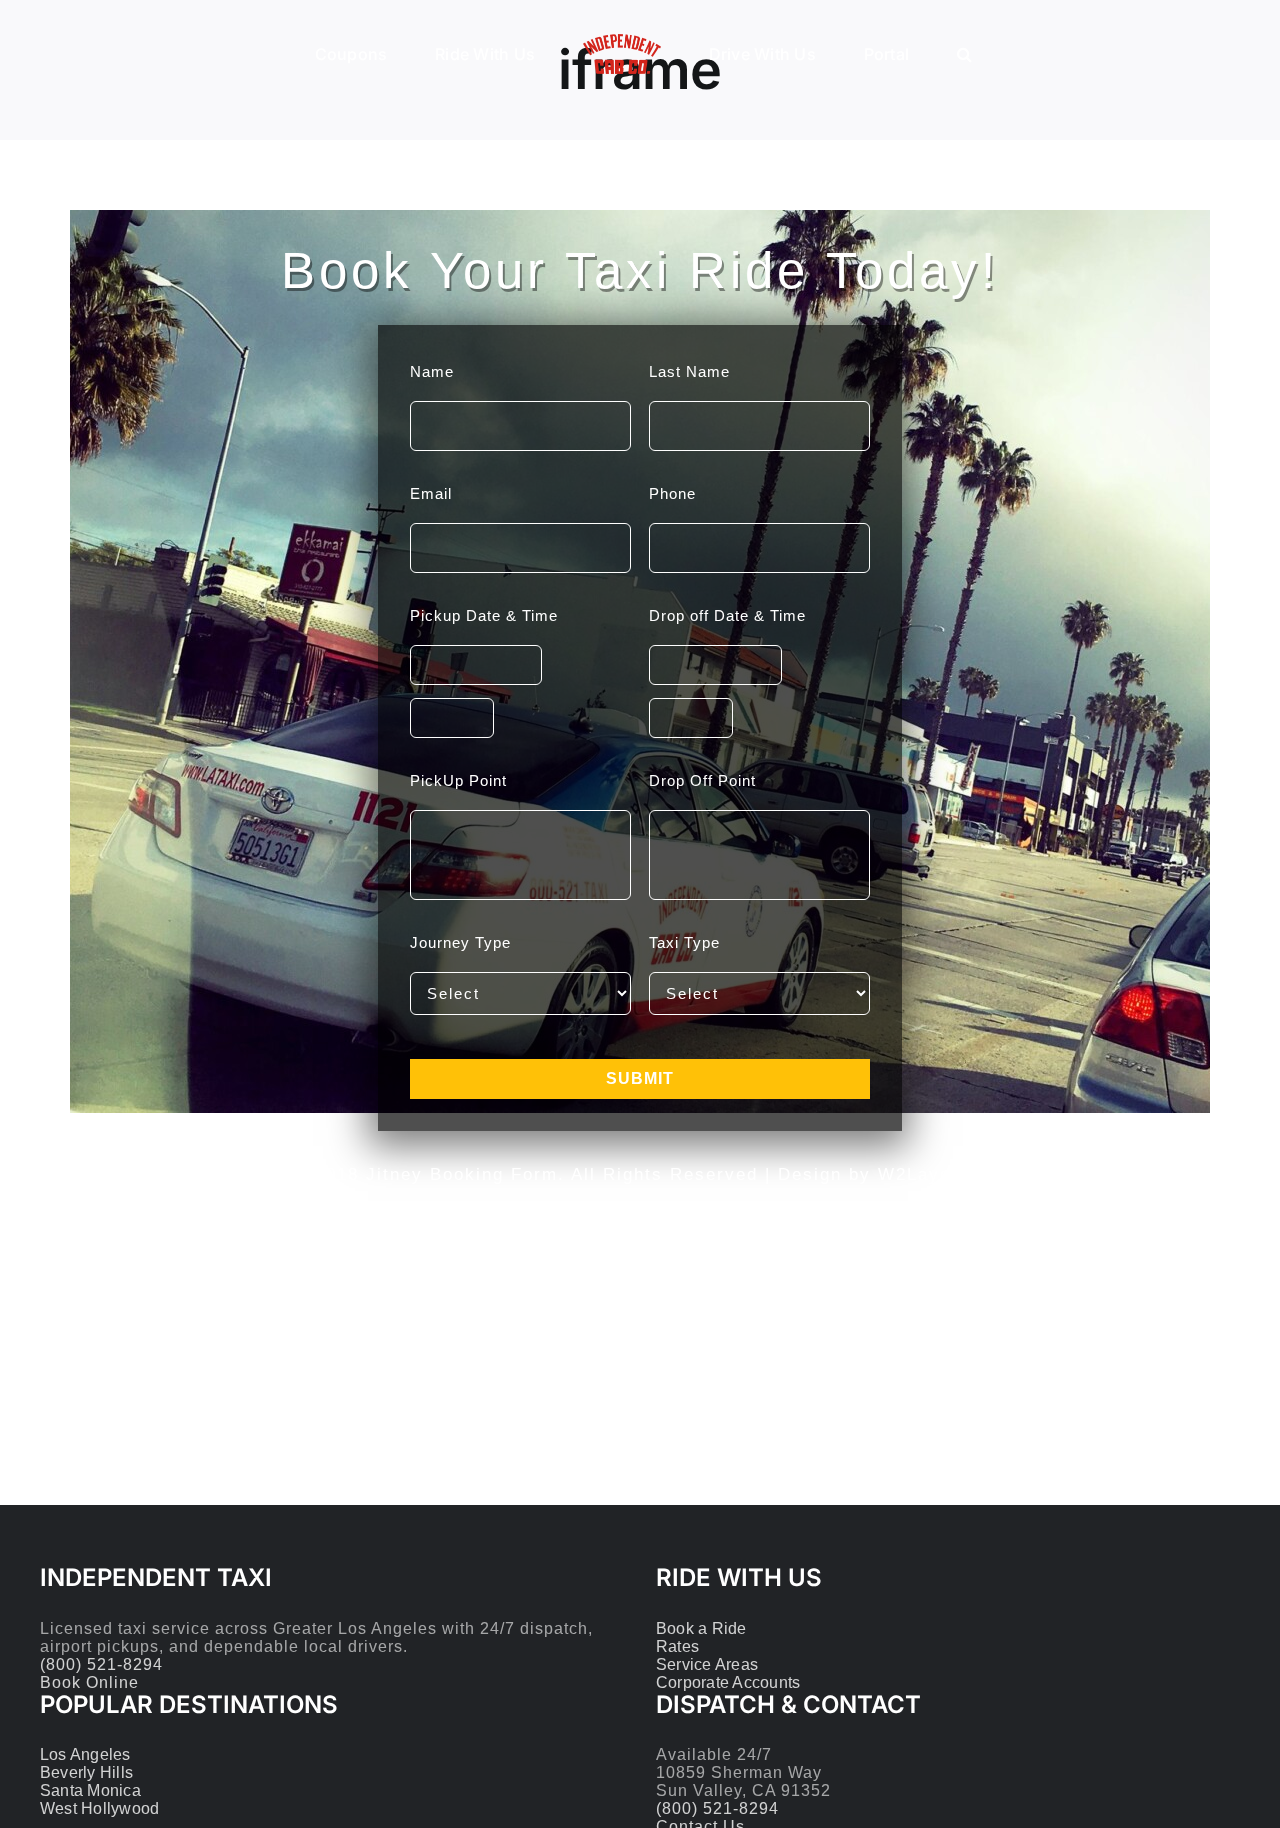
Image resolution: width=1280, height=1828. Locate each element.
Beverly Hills (86, 1772)
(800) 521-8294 (101, 1664)
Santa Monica (90, 1790)
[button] (894, 53)
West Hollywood (99, 1808)
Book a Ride (701, 1628)
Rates (677, 1646)
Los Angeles (85, 1754)
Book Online (89, 1682)
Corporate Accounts (728, 1682)
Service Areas (707, 1664)
